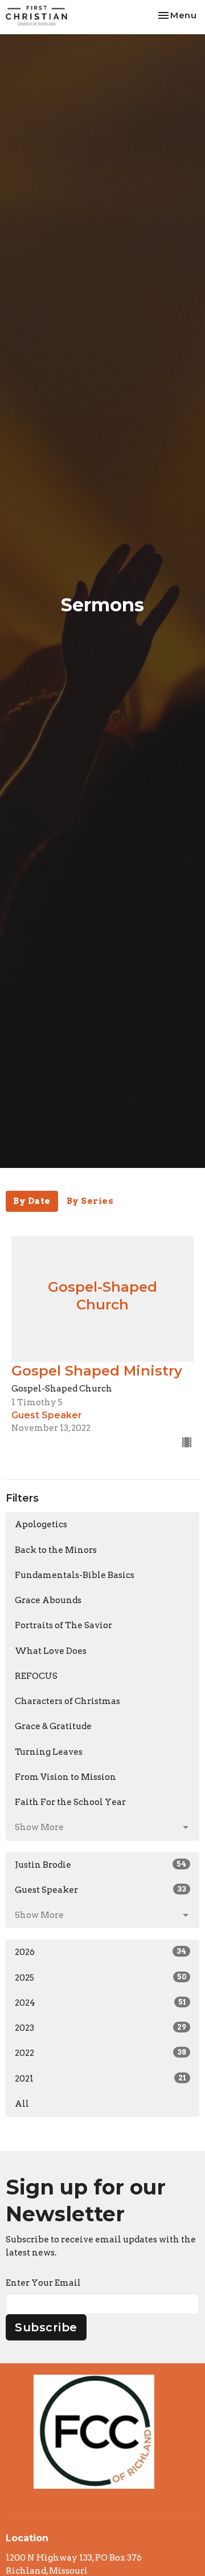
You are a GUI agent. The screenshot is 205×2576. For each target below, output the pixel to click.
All (22, 2104)
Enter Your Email (43, 2283)
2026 (101, 1952)
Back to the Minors (56, 1550)
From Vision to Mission (65, 1777)
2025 (101, 1978)
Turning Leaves (49, 1752)
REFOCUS (36, 1676)
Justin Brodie (101, 1865)
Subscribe (46, 2327)
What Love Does (51, 1651)
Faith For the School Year (70, 1802)
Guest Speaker (101, 1890)
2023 (101, 2028)
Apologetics (41, 1524)
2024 (101, 2003)
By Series (90, 1201)
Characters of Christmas (67, 1701)
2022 (101, 2053)
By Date (32, 1201)
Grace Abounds (48, 1600)
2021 (101, 2079)
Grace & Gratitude (53, 1726)
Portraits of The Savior (63, 1625)
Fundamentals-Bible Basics (75, 1575)
